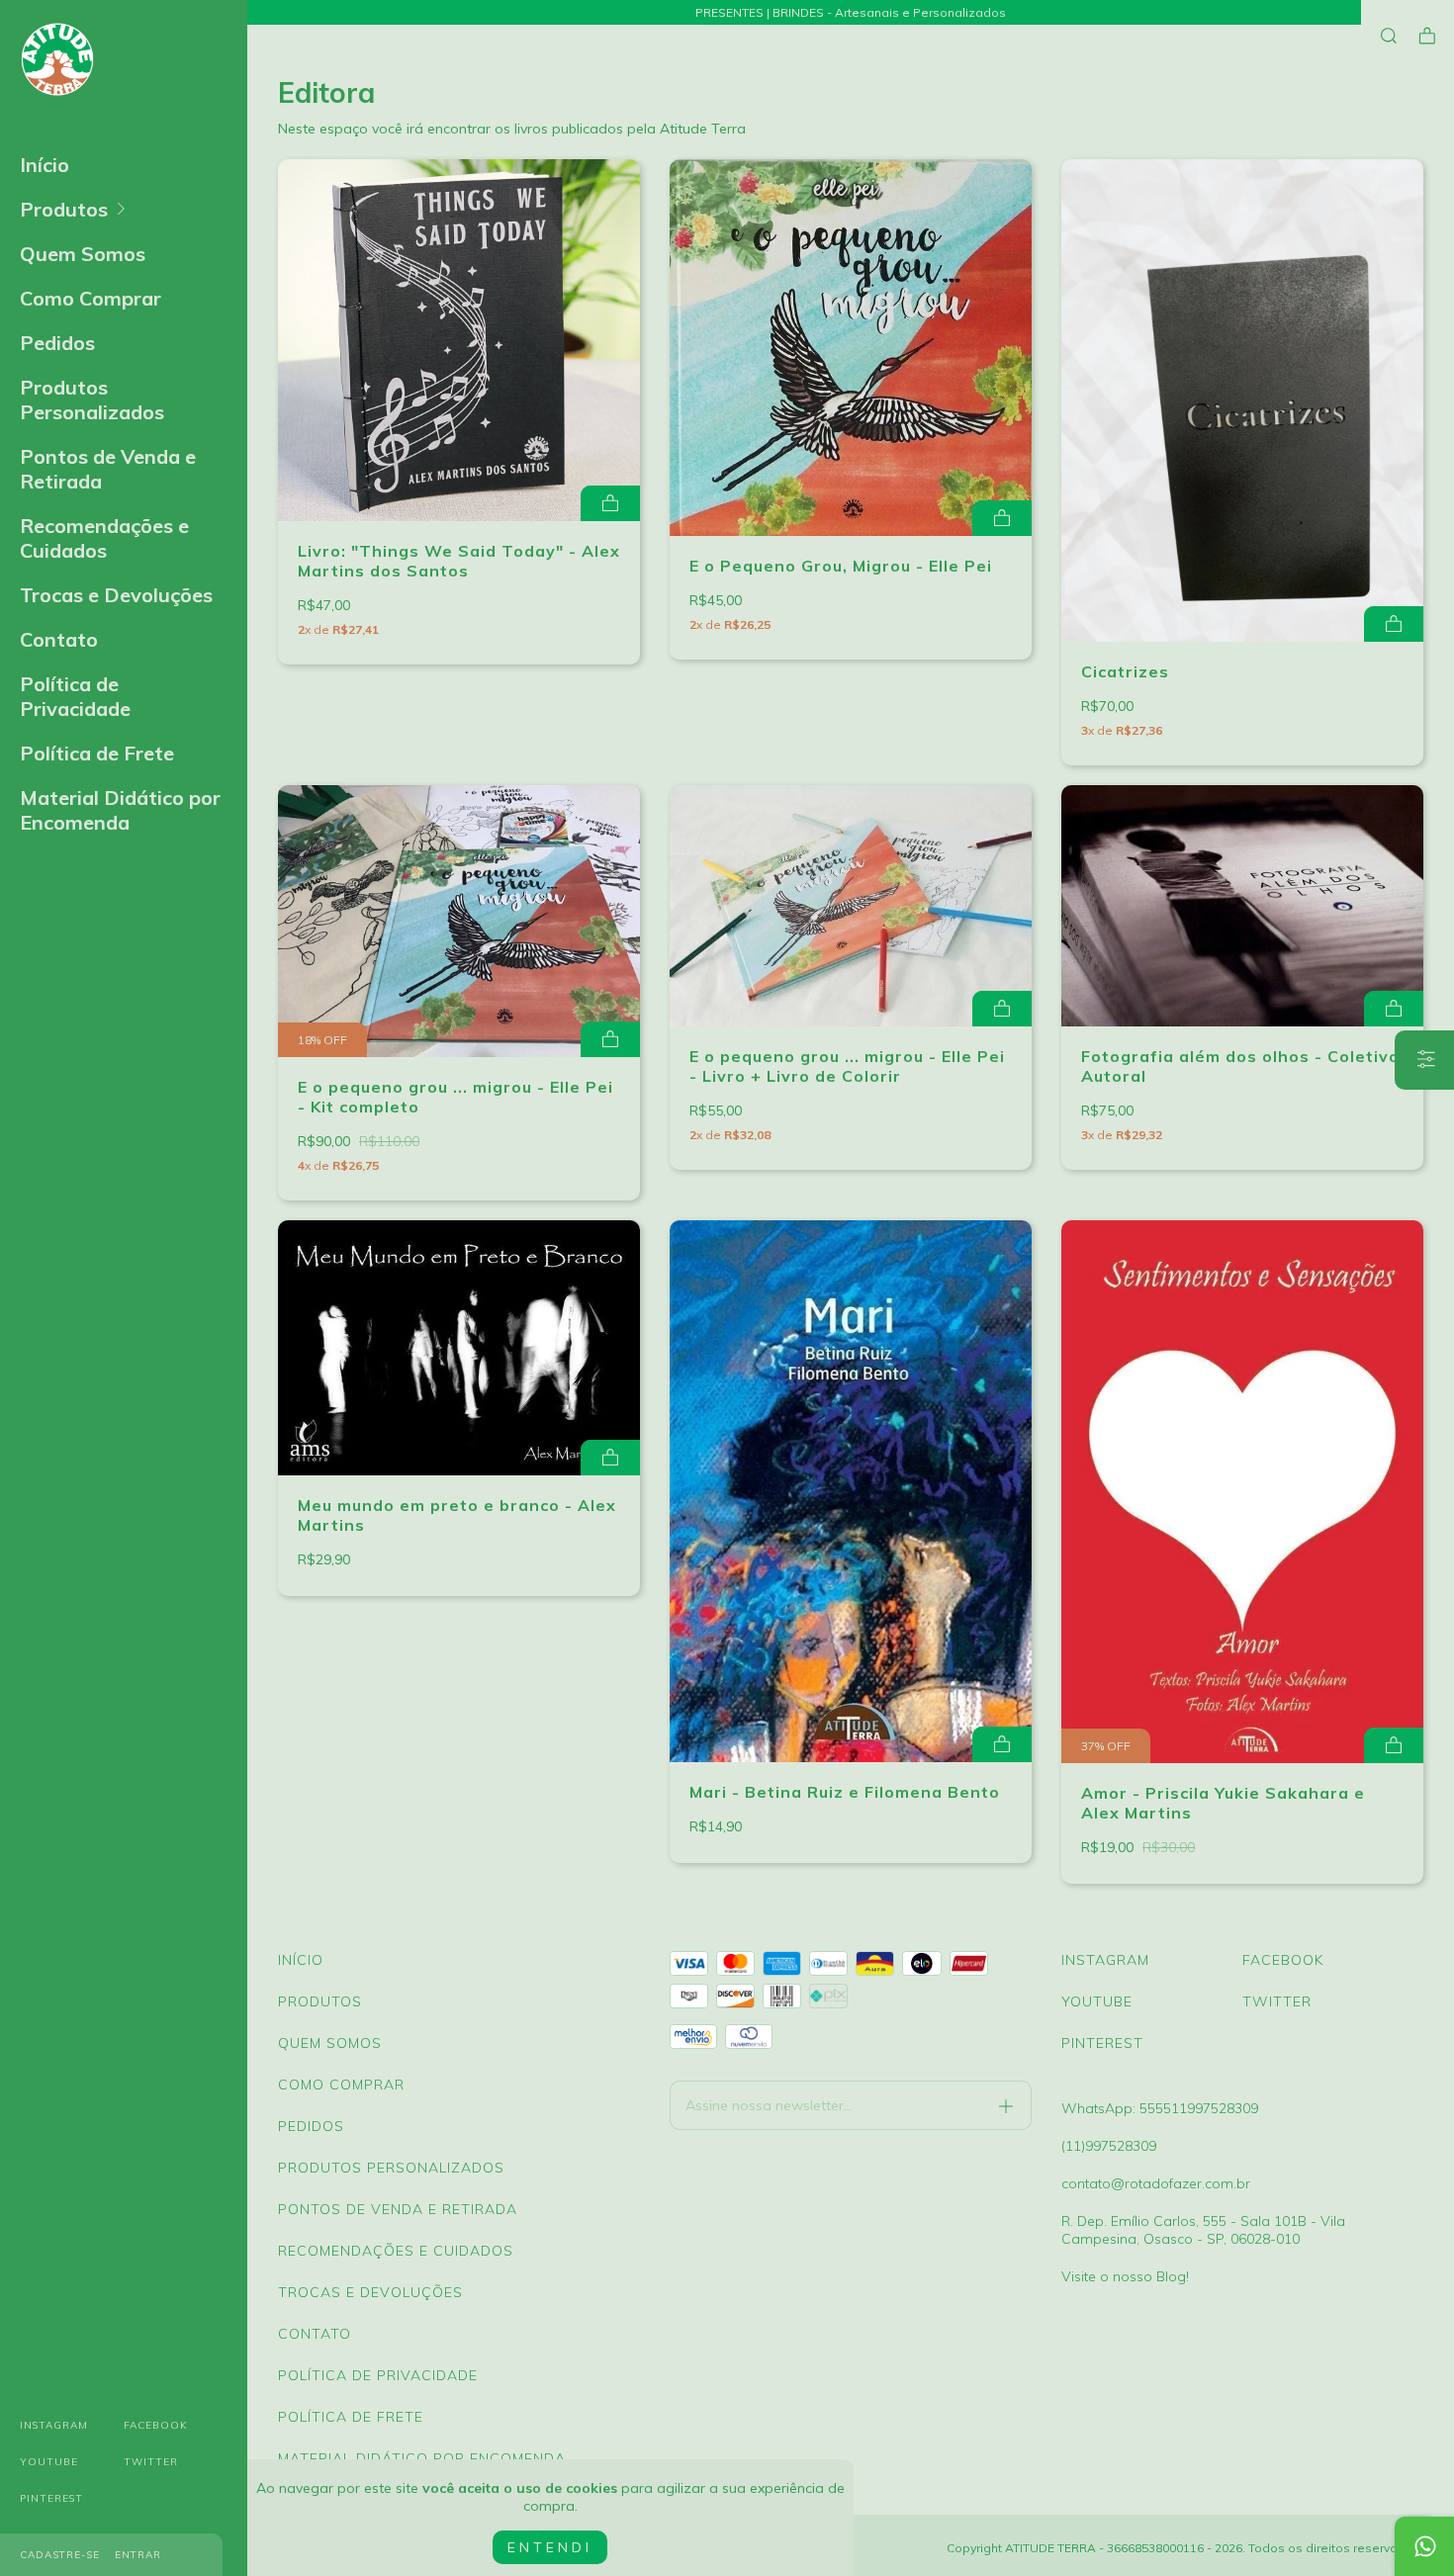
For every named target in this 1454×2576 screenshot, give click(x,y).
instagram (54, 2425)
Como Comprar (91, 298)
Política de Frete (97, 753)
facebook (156, 2425)
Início (45, 165)
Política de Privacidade (75, 696)
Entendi (550, 2547)
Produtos (64, 209)
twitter (151, 2462)
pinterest (51, 2498)
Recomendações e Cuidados (104, 538)
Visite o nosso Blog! (1125, 2276)
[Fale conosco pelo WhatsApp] (1424, 2546)
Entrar (138, 2555)
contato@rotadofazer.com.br (1156, 2183)
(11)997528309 (1109, 2146)
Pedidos (57, 343)
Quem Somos (83, 254)
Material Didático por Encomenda (120, 810)
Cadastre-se (60, 2555)
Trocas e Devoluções (116, 595)
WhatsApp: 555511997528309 (1160, 2108)
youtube (49, 2462)
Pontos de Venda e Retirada (108, 469)
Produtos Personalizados (92, 400)
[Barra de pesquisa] (1389, 36)
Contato (59, 639)
